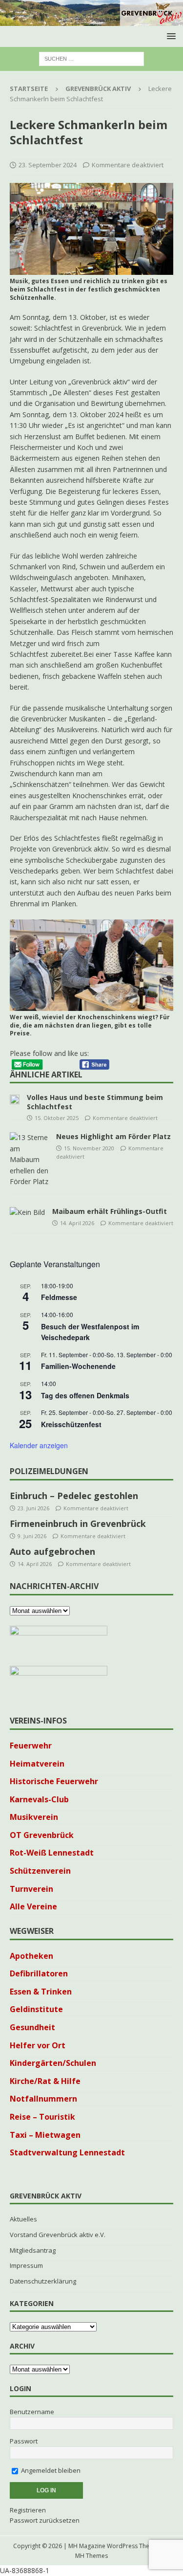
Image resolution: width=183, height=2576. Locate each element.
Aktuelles (23, 2219)
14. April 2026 (77, 1223)
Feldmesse (59, 1297)
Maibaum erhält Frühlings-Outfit (110, 1211)
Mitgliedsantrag (33, 2250)
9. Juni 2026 (32, 1536)
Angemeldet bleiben (50, 2470)
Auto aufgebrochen (52, 1551)
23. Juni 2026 (33, 1508)
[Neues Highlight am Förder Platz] (29, 1160)
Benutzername (32, 2412)
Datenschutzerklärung (43, 2281)
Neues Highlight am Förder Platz (113, 1136)
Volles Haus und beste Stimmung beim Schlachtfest (95, 1102)
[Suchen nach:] (91, 58)
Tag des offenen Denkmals (85, 1395)
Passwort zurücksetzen (45, 2520)
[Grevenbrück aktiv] (91, 20)
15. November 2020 (89, 1148)
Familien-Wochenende (78, 1366)
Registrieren (28, 2510)
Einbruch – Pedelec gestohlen (74, 1496)
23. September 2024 (48, 165)
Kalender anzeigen (39, 1445)
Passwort (24, 2441)
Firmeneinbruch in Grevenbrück (78, 1523)
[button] (170, 36)
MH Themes (91, 2556)
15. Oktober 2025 (57, 1118)
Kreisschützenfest (71, 1424)
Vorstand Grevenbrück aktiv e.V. (58, 2235)
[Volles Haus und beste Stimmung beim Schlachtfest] (15, 1098)
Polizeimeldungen (49, 1471)
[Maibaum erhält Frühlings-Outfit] (27, 1212)
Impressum (26, 2265)
